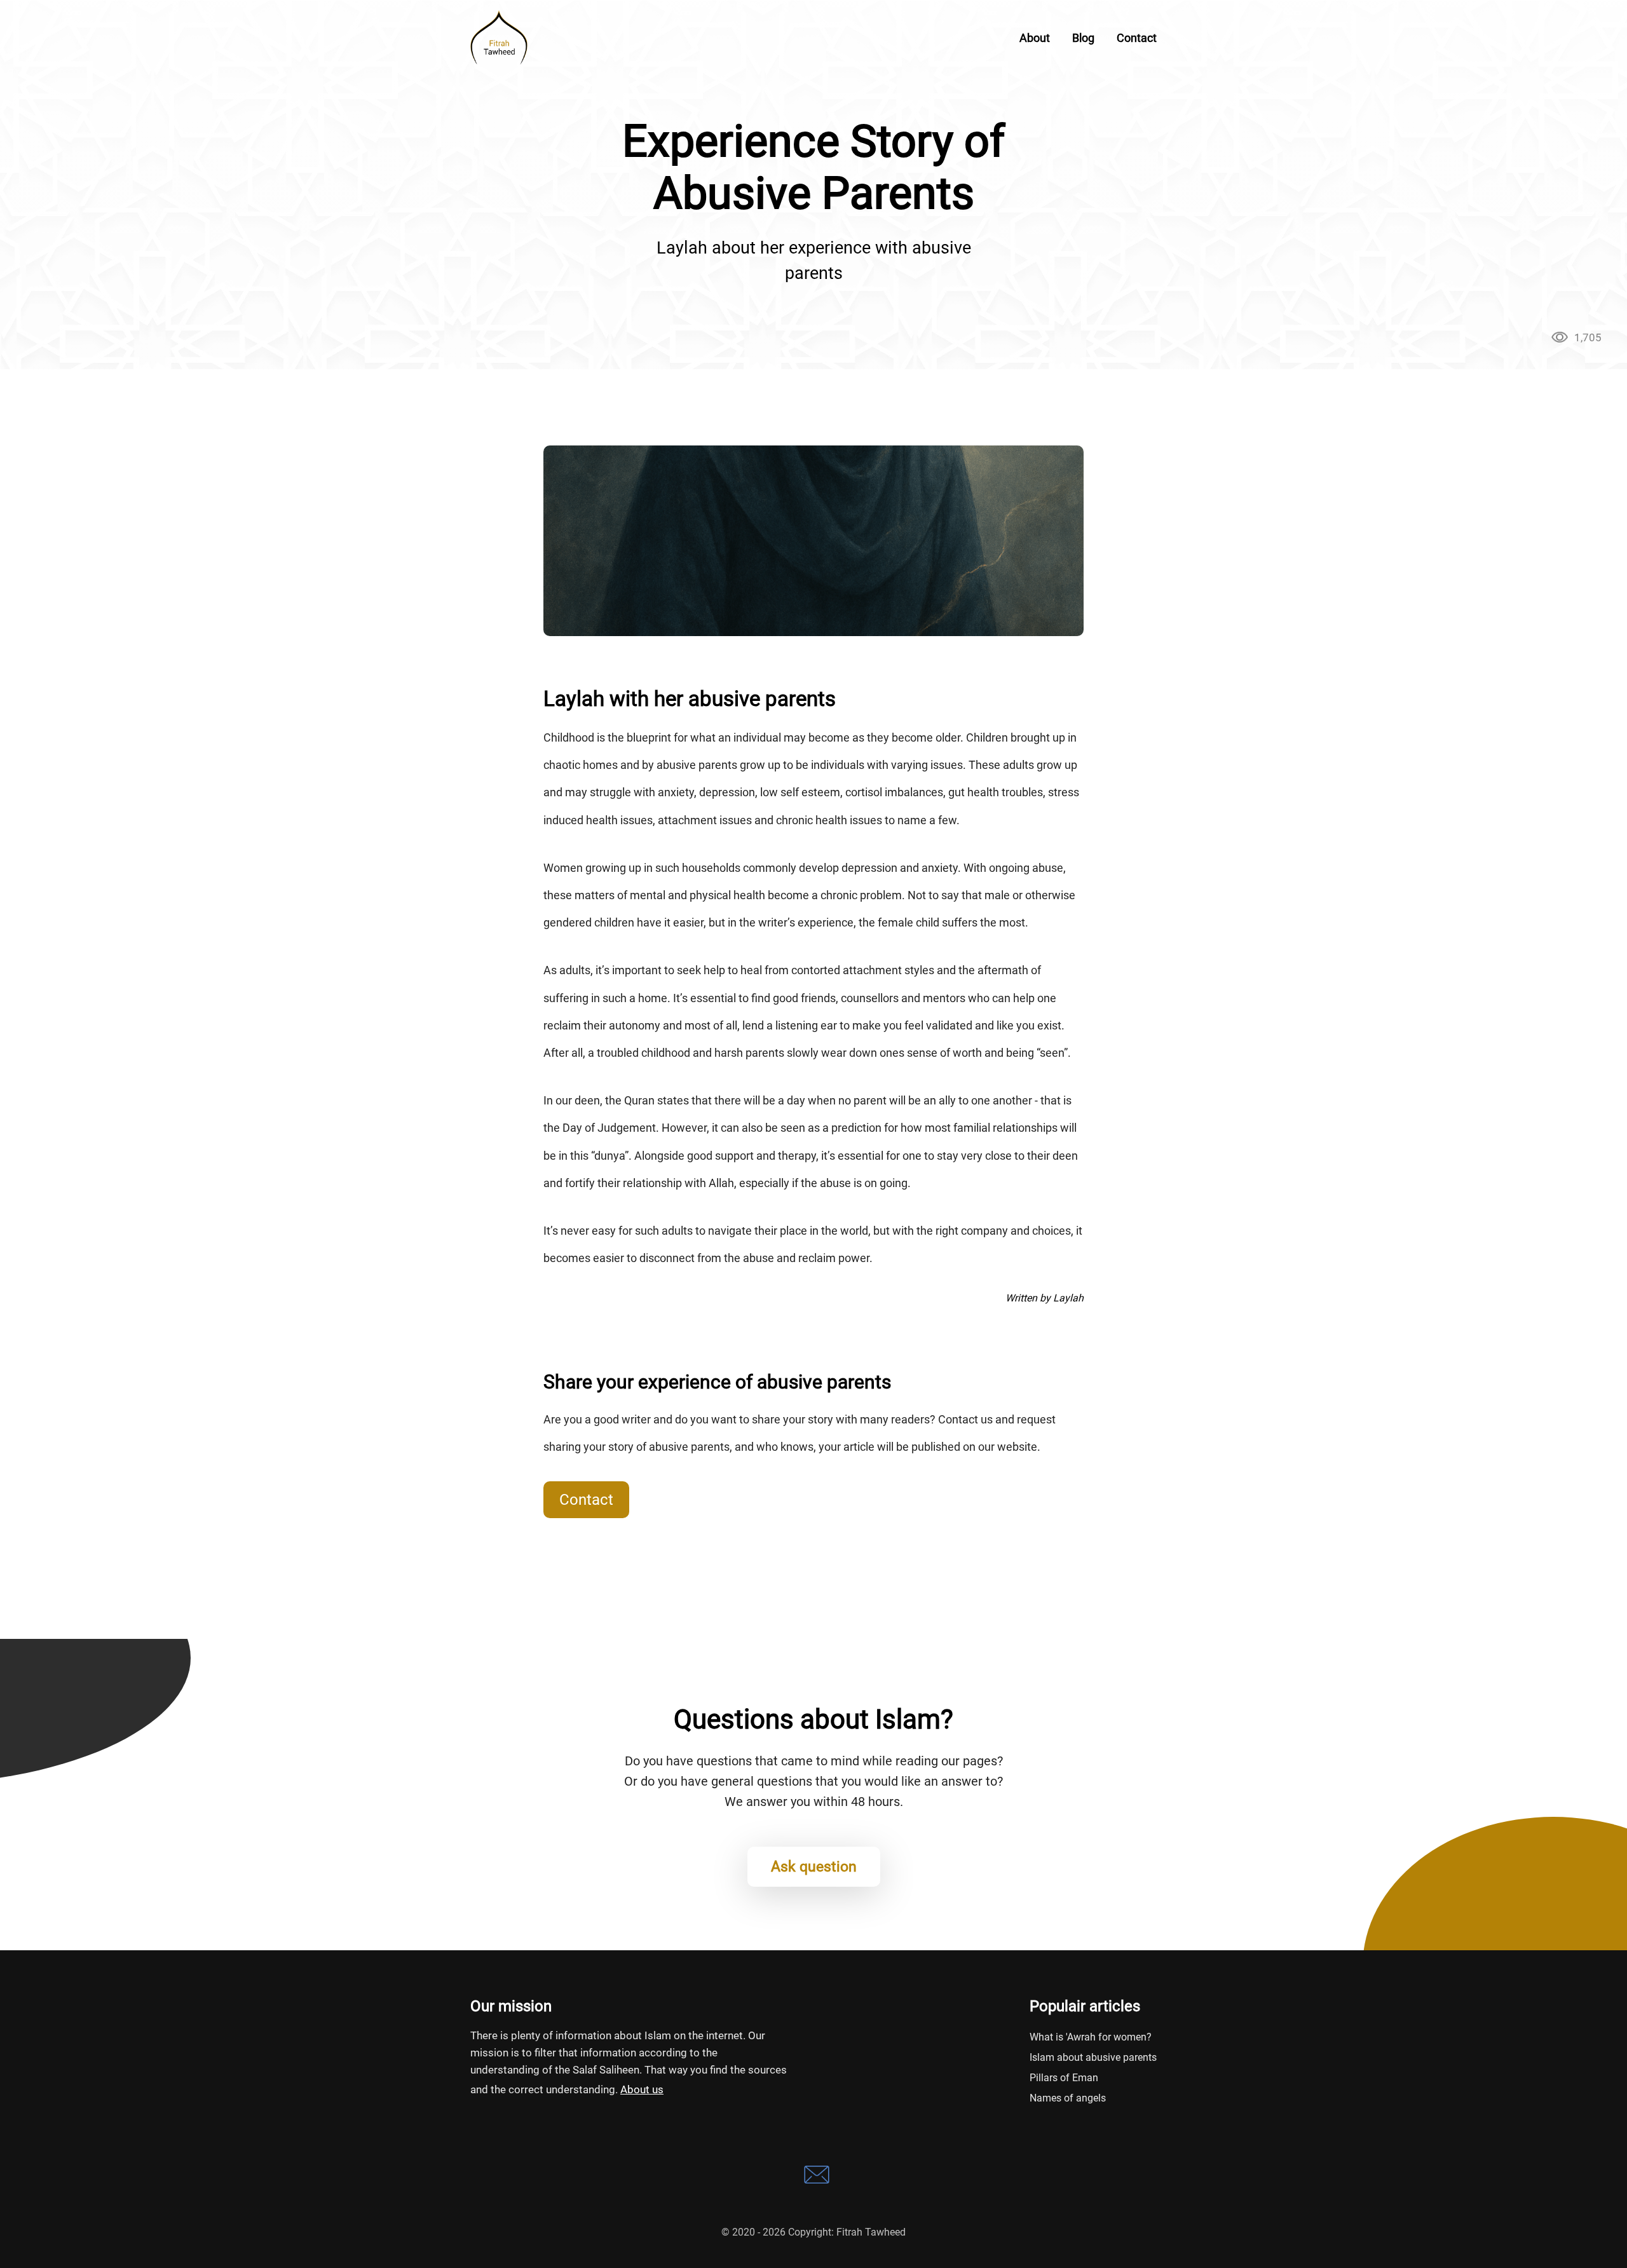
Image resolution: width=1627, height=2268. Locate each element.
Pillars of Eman (1064, 2078)
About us (642, 2089)
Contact (586, 1500)
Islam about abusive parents (1093, 2057)
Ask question (814, 1867)
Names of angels (1068, 2098)
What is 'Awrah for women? (1091, 2037)
